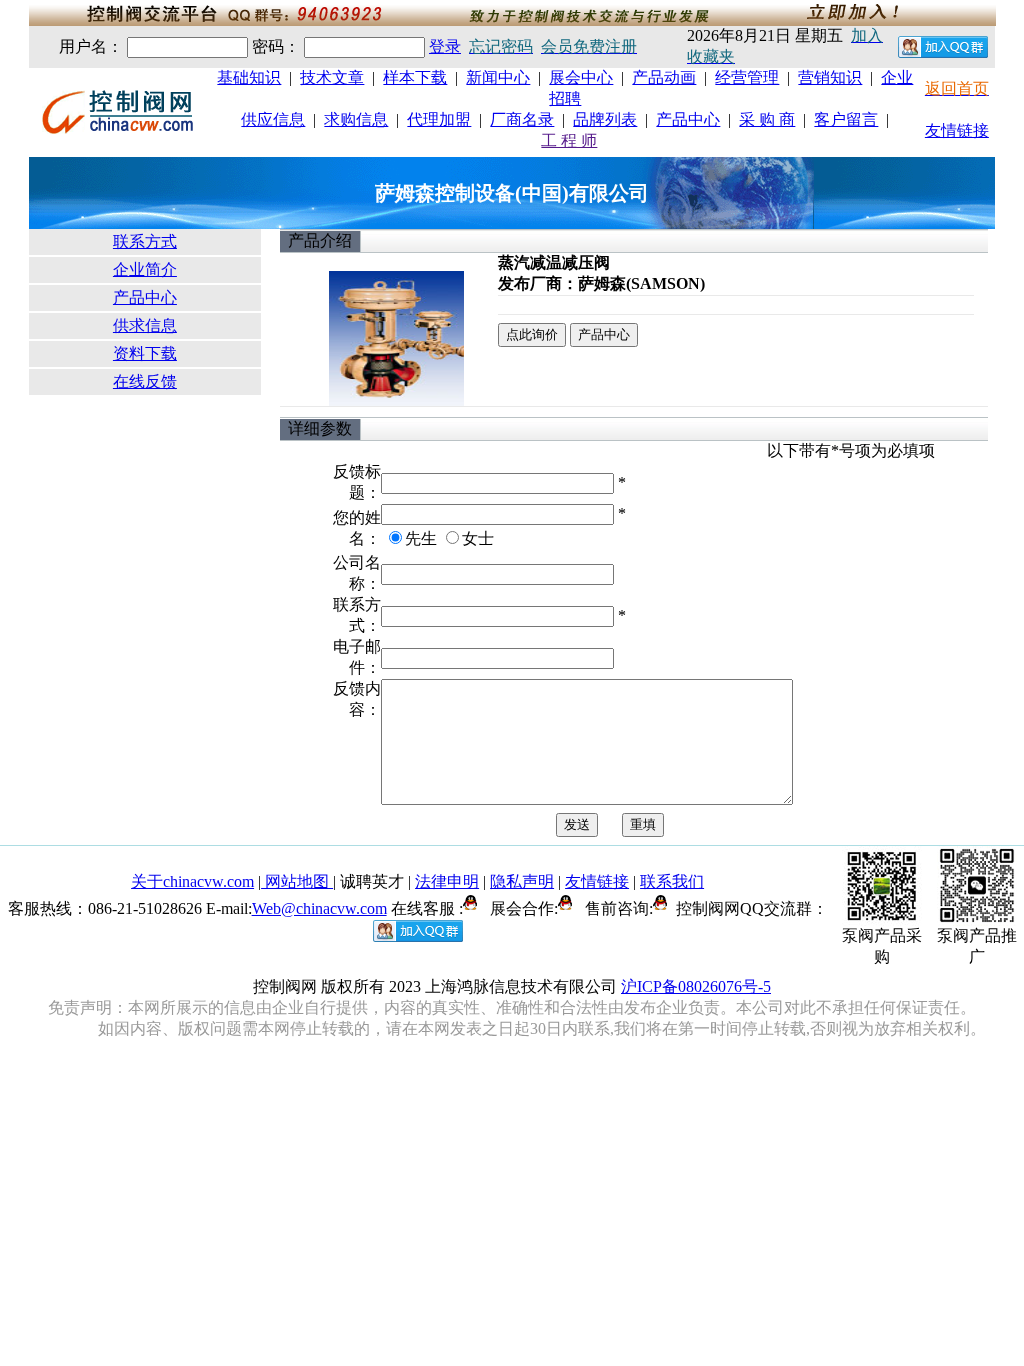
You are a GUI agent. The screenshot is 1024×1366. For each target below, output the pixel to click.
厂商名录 (522, 119)
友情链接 (957, 130)
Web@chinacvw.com (319, 908)
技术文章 (332, 77)
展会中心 (581, 77)
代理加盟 (439, 119)
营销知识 (830, 77)
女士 (478, 538)
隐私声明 (522, 881)
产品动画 (664, 77)
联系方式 (145, 241)
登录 (445, 46)
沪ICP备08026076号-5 (696, 986)
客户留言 (846, 119)
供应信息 (273, 119)
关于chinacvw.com (192, 881)
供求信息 (145, 325)
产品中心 (688, 119)
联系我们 (672, 881)
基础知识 (249, 77)
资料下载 (145, 353)
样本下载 (415, 77)
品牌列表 (605, 119)
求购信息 (356, 119)
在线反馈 (145, 381)
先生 (421, 538)
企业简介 (145, 269)
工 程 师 (569, 140)
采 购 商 (767, 119)
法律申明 (447, 881)
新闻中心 (498, 77)
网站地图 (297, 881)
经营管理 (747, 77)
